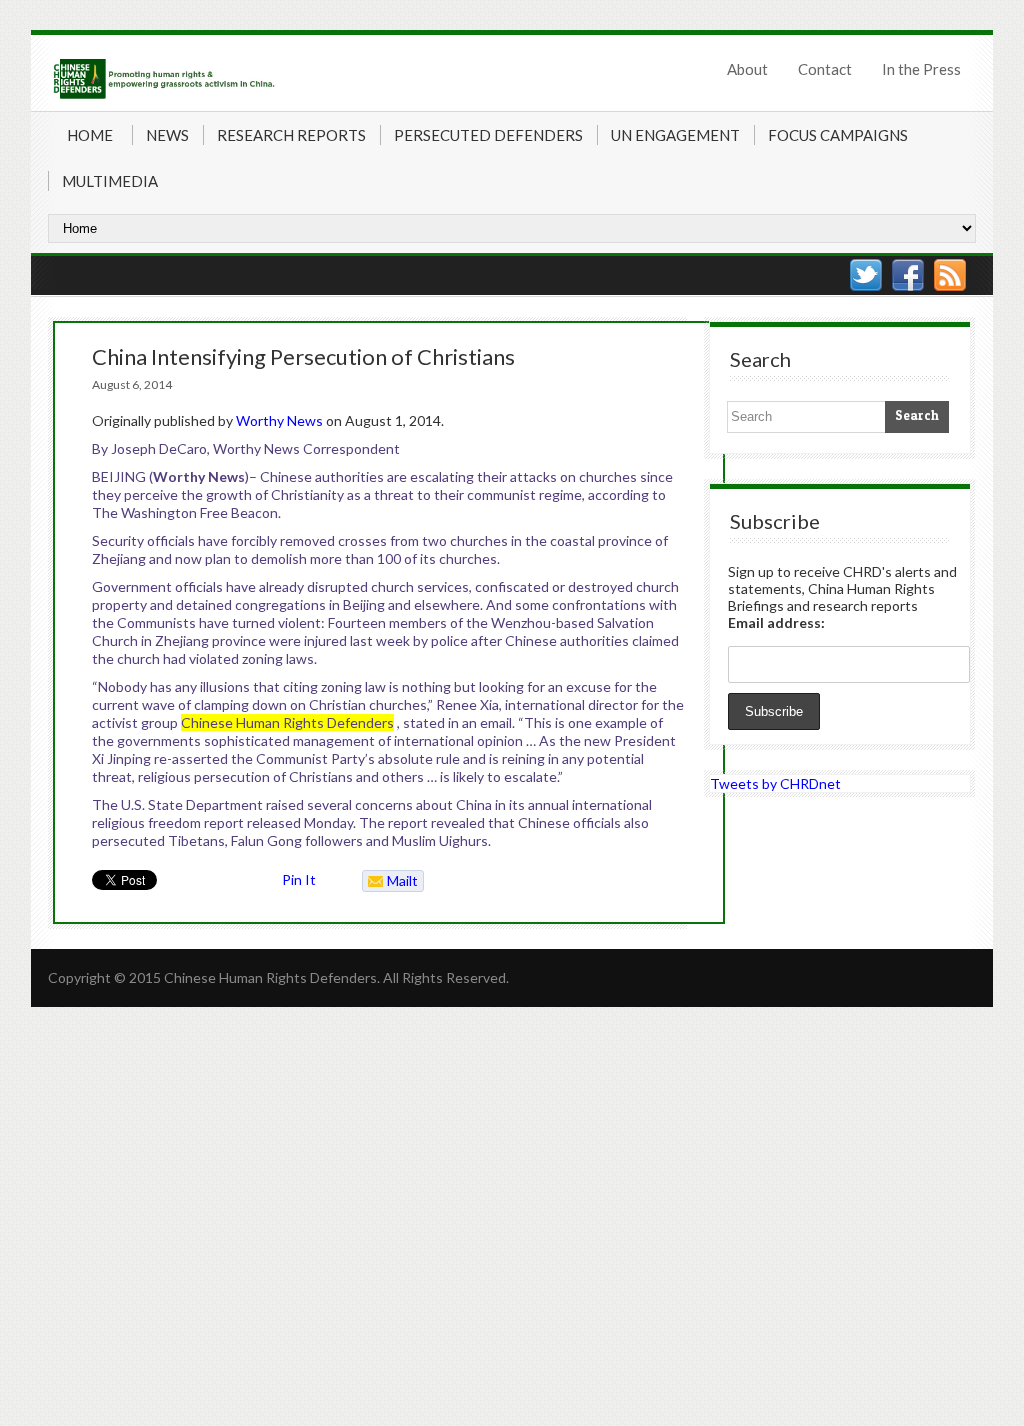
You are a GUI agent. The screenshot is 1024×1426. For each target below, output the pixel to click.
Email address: (776, 622)
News (167, 135)
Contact (825, 69)
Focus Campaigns (838, 135)
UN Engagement (675, 135)
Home (90, 135)
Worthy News (279, 420)
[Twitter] (866, 275)
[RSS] (950, 275)
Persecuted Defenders (488, 135)
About (747, 69)
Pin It (299, 879)
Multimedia (110, 181)
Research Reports (291, 135)
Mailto (390, 882)
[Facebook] (908, 275)
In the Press (921, 69)
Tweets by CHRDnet (775, 783)
